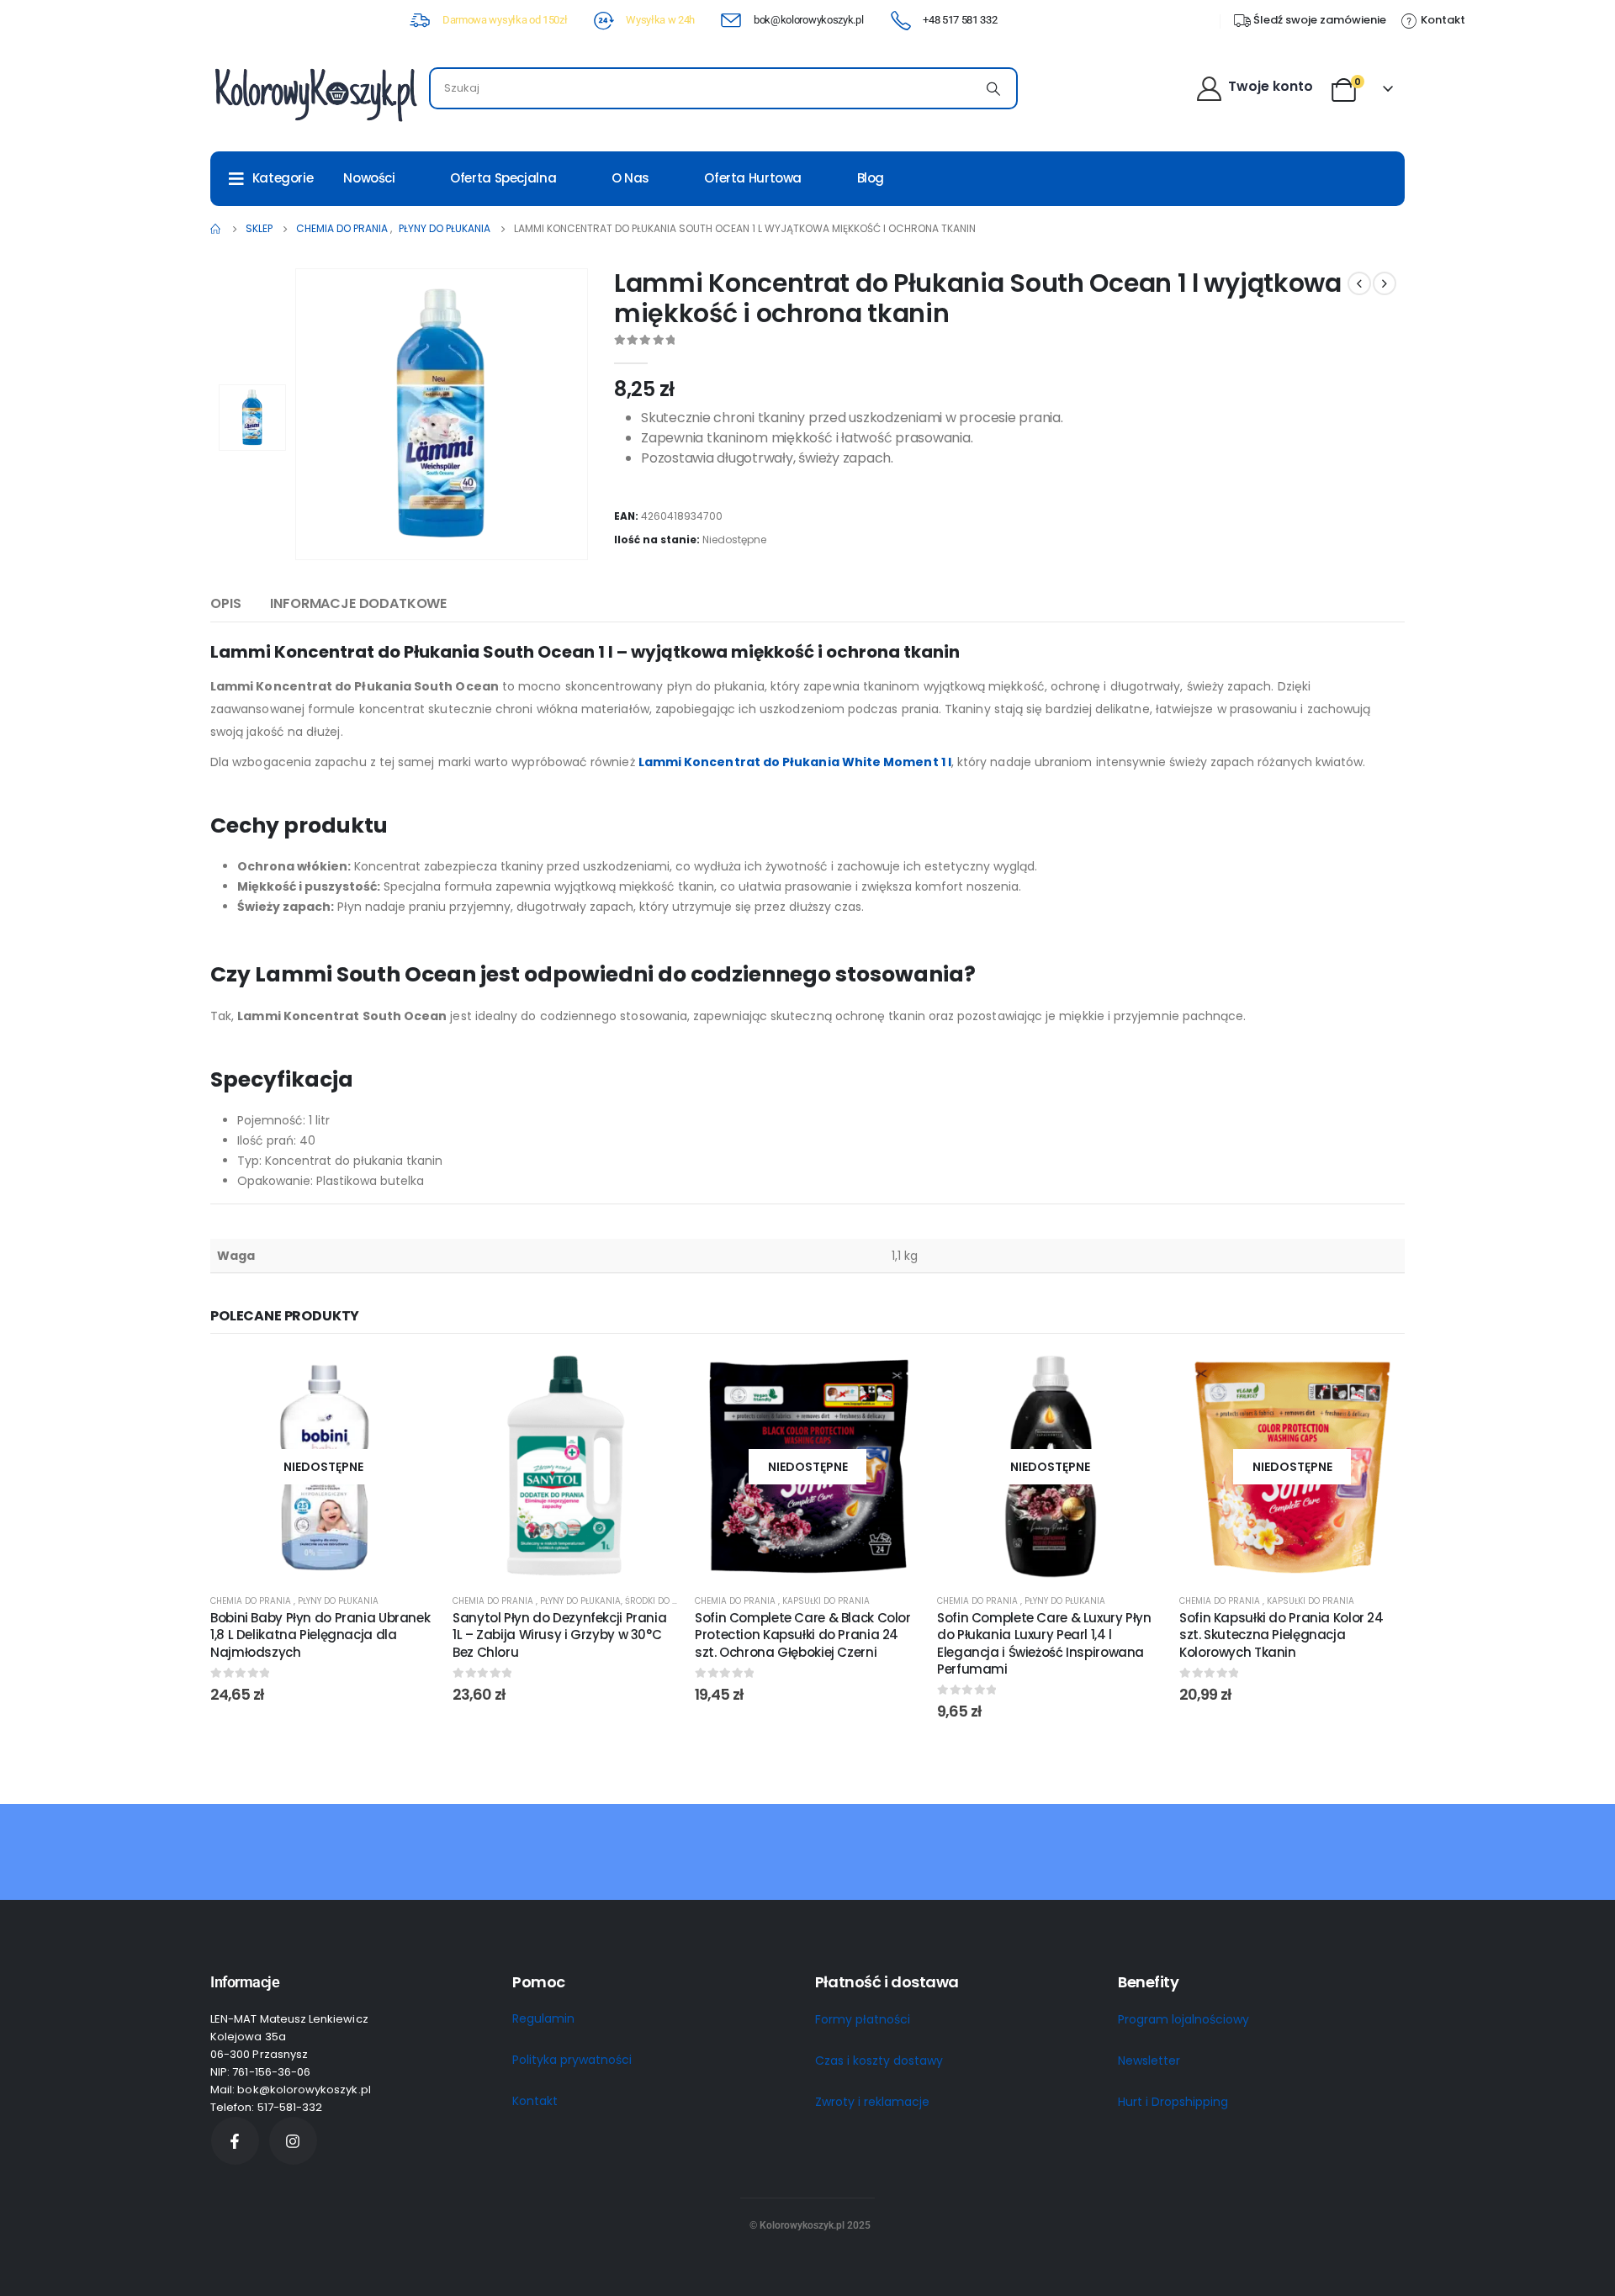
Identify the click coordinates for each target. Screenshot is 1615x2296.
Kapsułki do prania (826, 1601)
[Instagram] (293, 2141)
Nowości (369, 178)
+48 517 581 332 (960, 20)
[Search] (993, 88)
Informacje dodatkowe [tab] (358, 603)
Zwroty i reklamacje (872, 2102)
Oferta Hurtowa (753, 178)
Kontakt (535, 2101)
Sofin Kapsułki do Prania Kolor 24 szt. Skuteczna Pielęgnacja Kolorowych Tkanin (1281, 1635)
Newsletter (1149, 2061)
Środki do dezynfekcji (675, 1601)
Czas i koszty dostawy (879, 2061)
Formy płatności (863, 2019)
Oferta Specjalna (503, 178)
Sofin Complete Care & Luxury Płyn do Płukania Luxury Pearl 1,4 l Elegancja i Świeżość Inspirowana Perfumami (1044, 1643)
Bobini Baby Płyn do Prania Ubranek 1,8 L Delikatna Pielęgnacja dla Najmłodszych (320, 1635)
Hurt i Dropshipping (1173, 2102)
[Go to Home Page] (216, 229)
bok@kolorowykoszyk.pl (808, 20)
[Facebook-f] (235, 2141)
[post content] (323, 1467)
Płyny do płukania (338, 1601)
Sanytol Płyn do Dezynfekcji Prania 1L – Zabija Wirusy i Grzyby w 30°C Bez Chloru (559, 1635)
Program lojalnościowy (1183, 2019)
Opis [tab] (225, 603)
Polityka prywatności (572, 2060)
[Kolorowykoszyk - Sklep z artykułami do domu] (315, 93)
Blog (871, 178)
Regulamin (543, 2018)
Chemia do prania (252, 1601)
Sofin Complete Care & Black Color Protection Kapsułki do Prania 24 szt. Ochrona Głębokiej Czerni (803, 1635)
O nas (630, 178)
